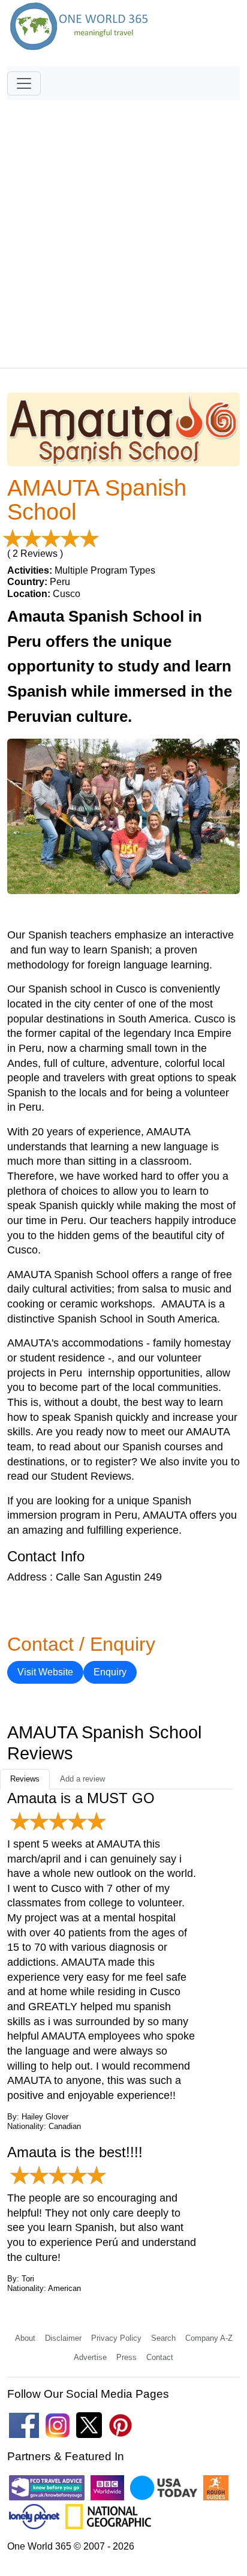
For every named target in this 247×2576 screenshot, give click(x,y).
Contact (160, 2357)
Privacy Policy (116, 2338)
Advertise (90, 2357)
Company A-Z (209, 2338)
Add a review (82, 1779)
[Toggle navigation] (24, 83)
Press (126, 2357)
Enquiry (110, 1672)
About (25, 2338)
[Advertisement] (123, 229)
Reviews (25, 1779)
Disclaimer (63, 2338)
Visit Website (45, 1672)
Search (163, 2338)
